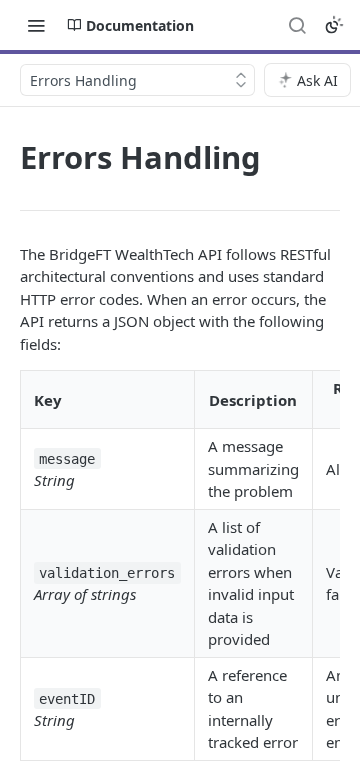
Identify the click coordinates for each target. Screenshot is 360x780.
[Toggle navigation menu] (36, 25)
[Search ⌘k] (297, 25)
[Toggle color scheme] (334, 25)
